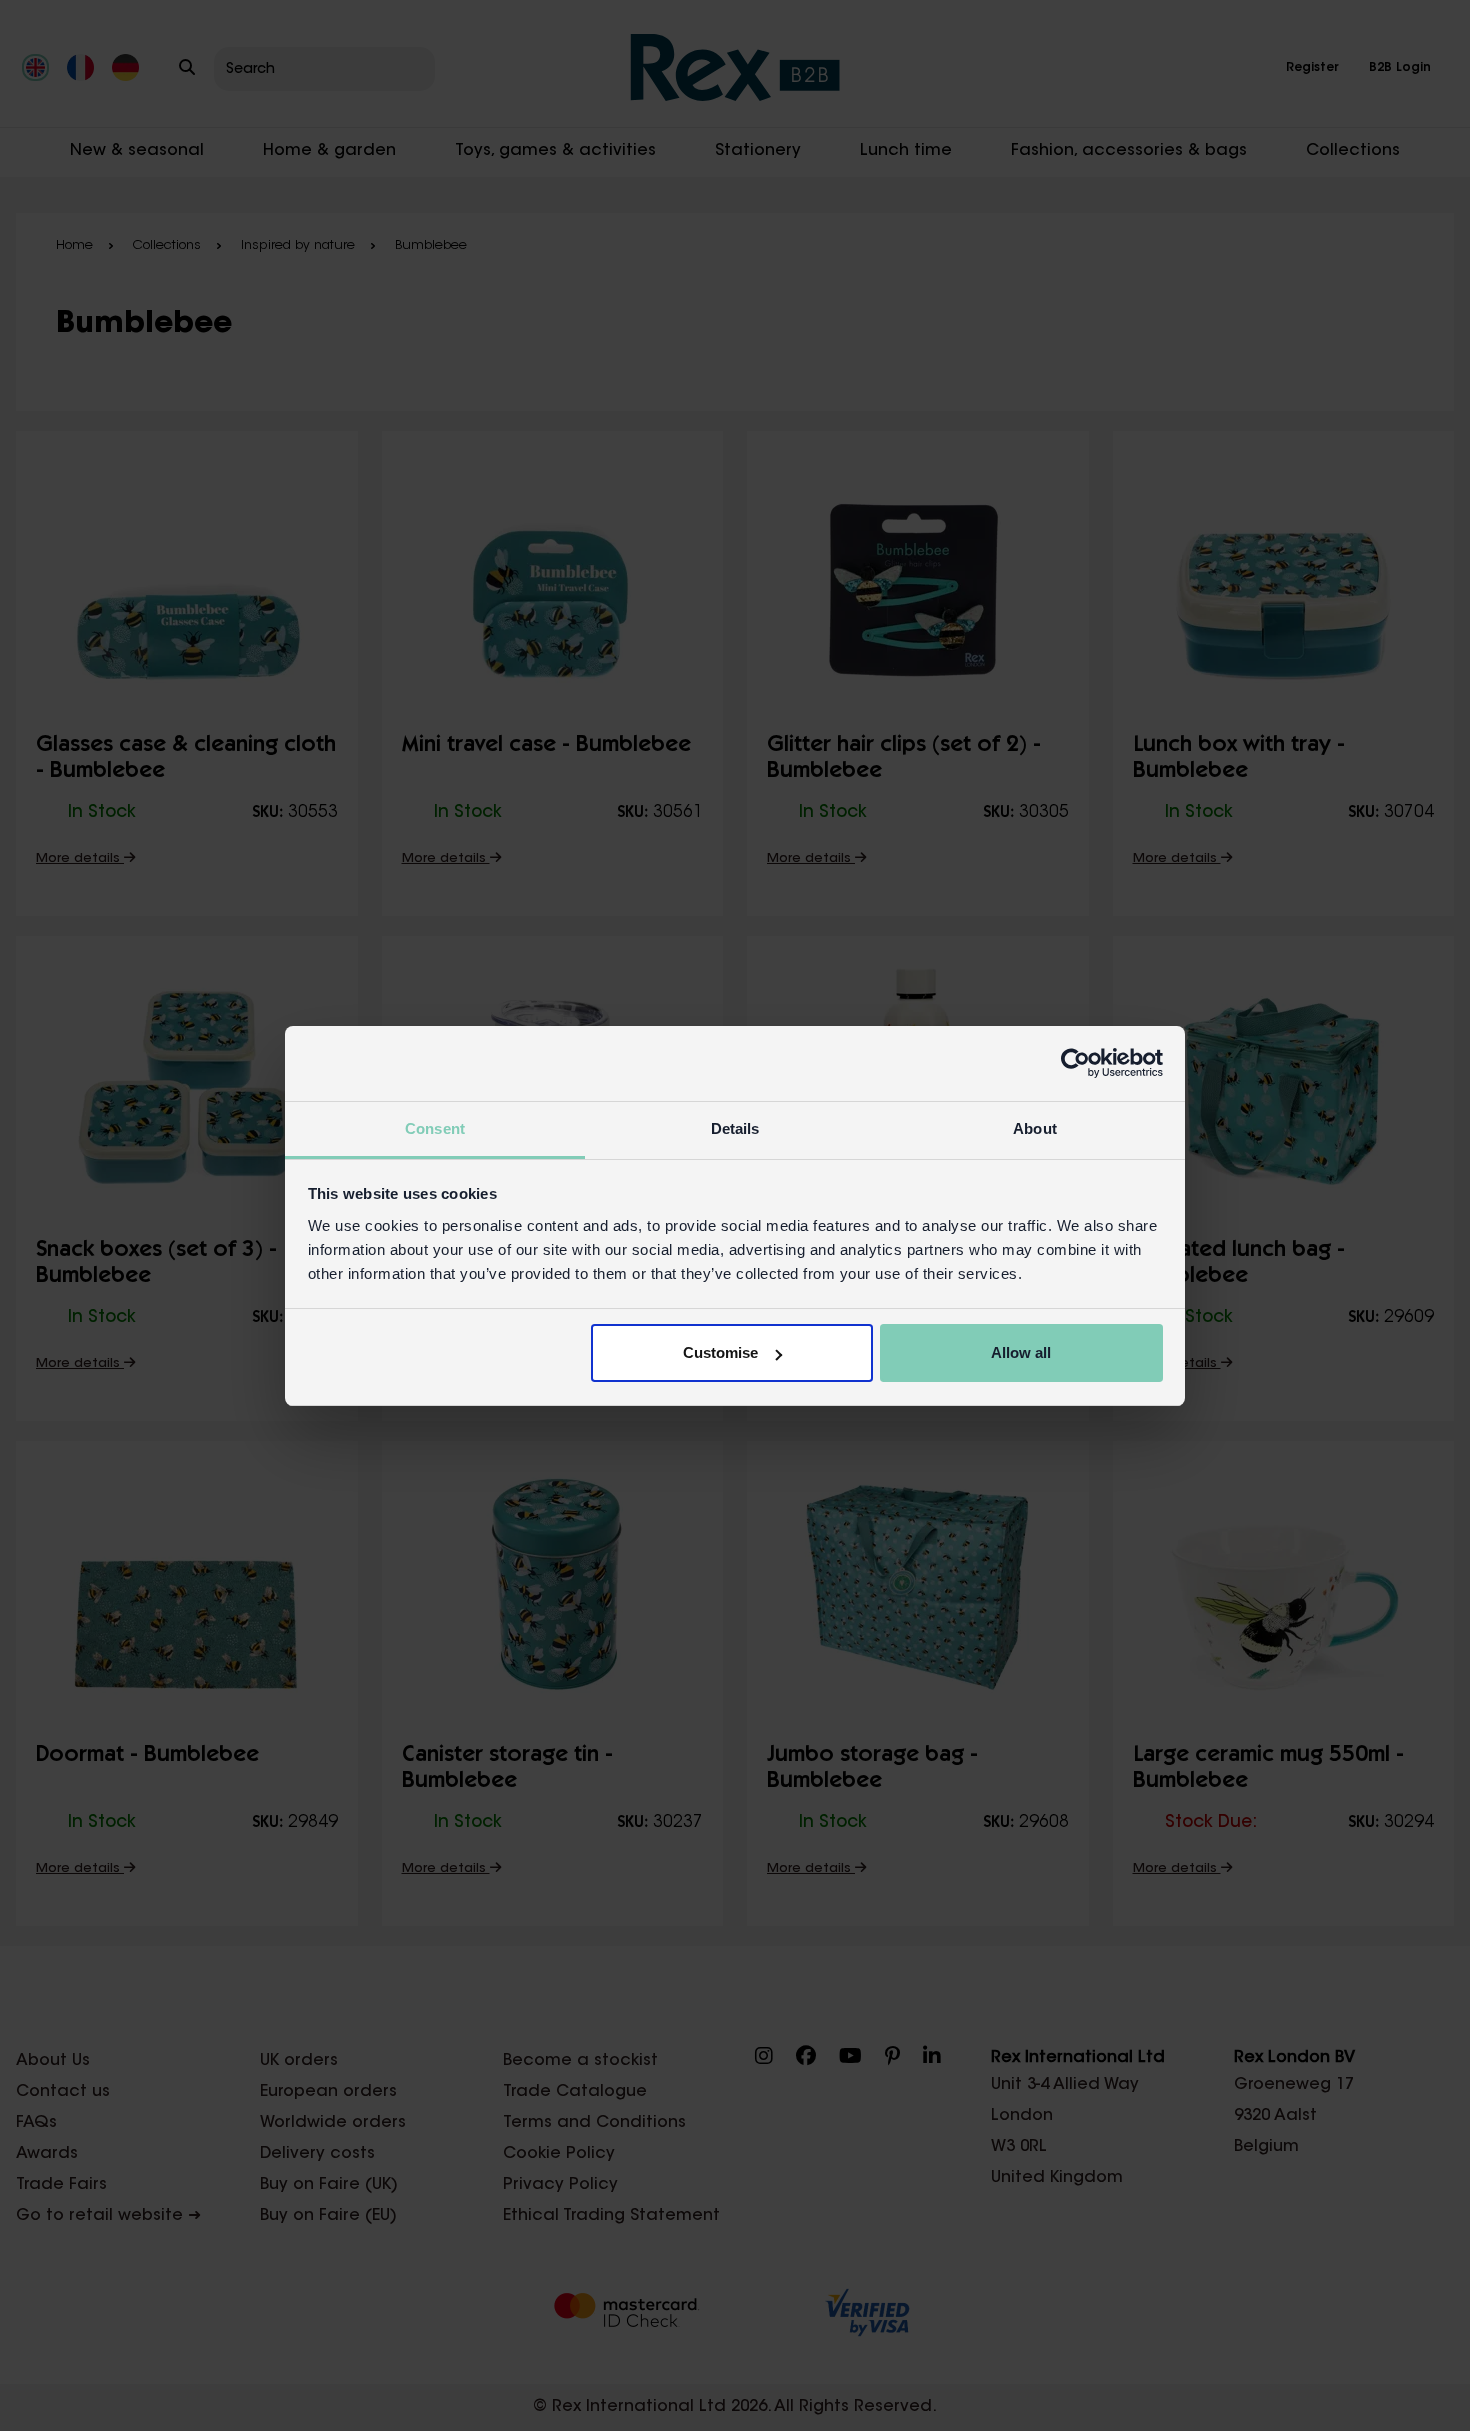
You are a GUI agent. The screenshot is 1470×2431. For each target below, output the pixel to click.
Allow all (1021, 1352)
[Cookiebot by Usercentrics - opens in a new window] (1075, 1063)
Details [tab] (735, 1128)
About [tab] (1035, 1128)
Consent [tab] (435, 1128)
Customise (720, 1352)
